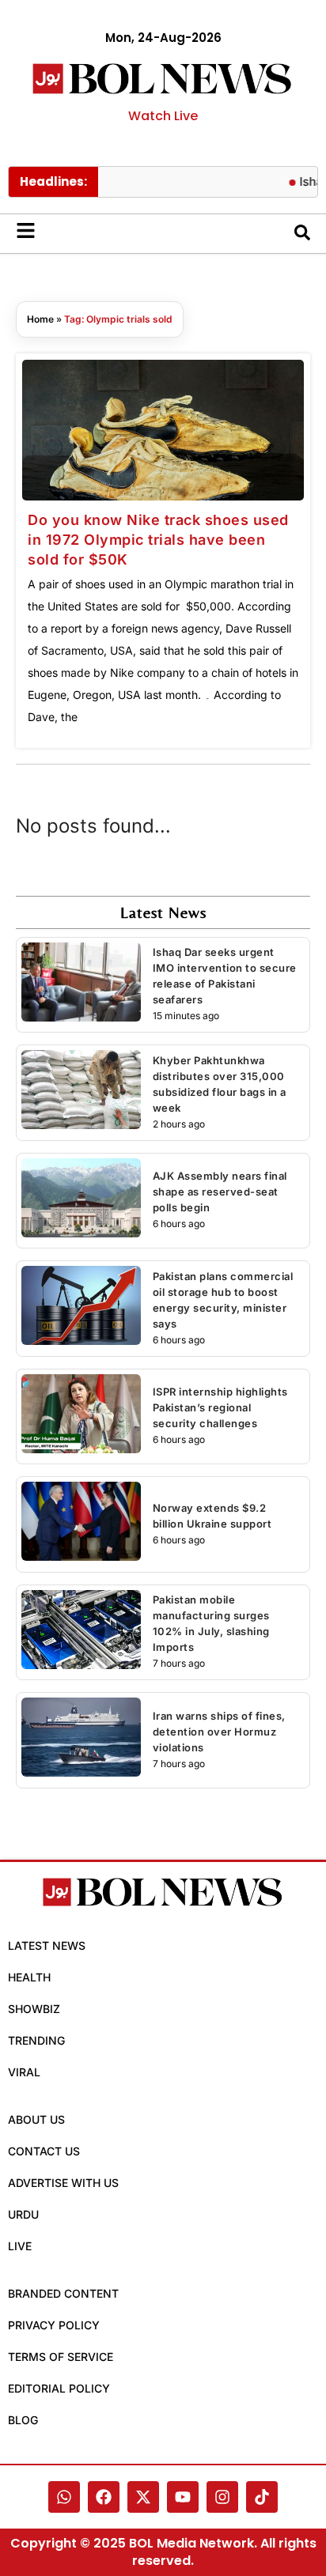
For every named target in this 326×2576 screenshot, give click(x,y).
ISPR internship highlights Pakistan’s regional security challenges (220, 1407)
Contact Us (44, 2151)
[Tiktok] (262, 2497)
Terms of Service (61, 2357)
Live (20, 2246)
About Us (36, 2119)
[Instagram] (222, 2497)
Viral (24, 2072)
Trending (36, 2040)
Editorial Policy (59, 2388)
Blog (23, 2420)
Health (29, 1977)
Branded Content (63, 2293)
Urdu (23, 2214)
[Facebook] (104, 2497)
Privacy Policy (54, 2325)
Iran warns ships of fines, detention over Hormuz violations (219, 1732)
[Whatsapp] (64, 2497)
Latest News (47, 1945)
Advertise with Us (63, 2183)
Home (40, 319)
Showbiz (34, 2009)
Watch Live (163, 116)
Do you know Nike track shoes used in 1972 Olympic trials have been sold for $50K (158, 540)
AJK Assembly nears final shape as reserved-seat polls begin (220, 1192)
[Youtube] (183, 2497)
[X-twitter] (143, 2497)
